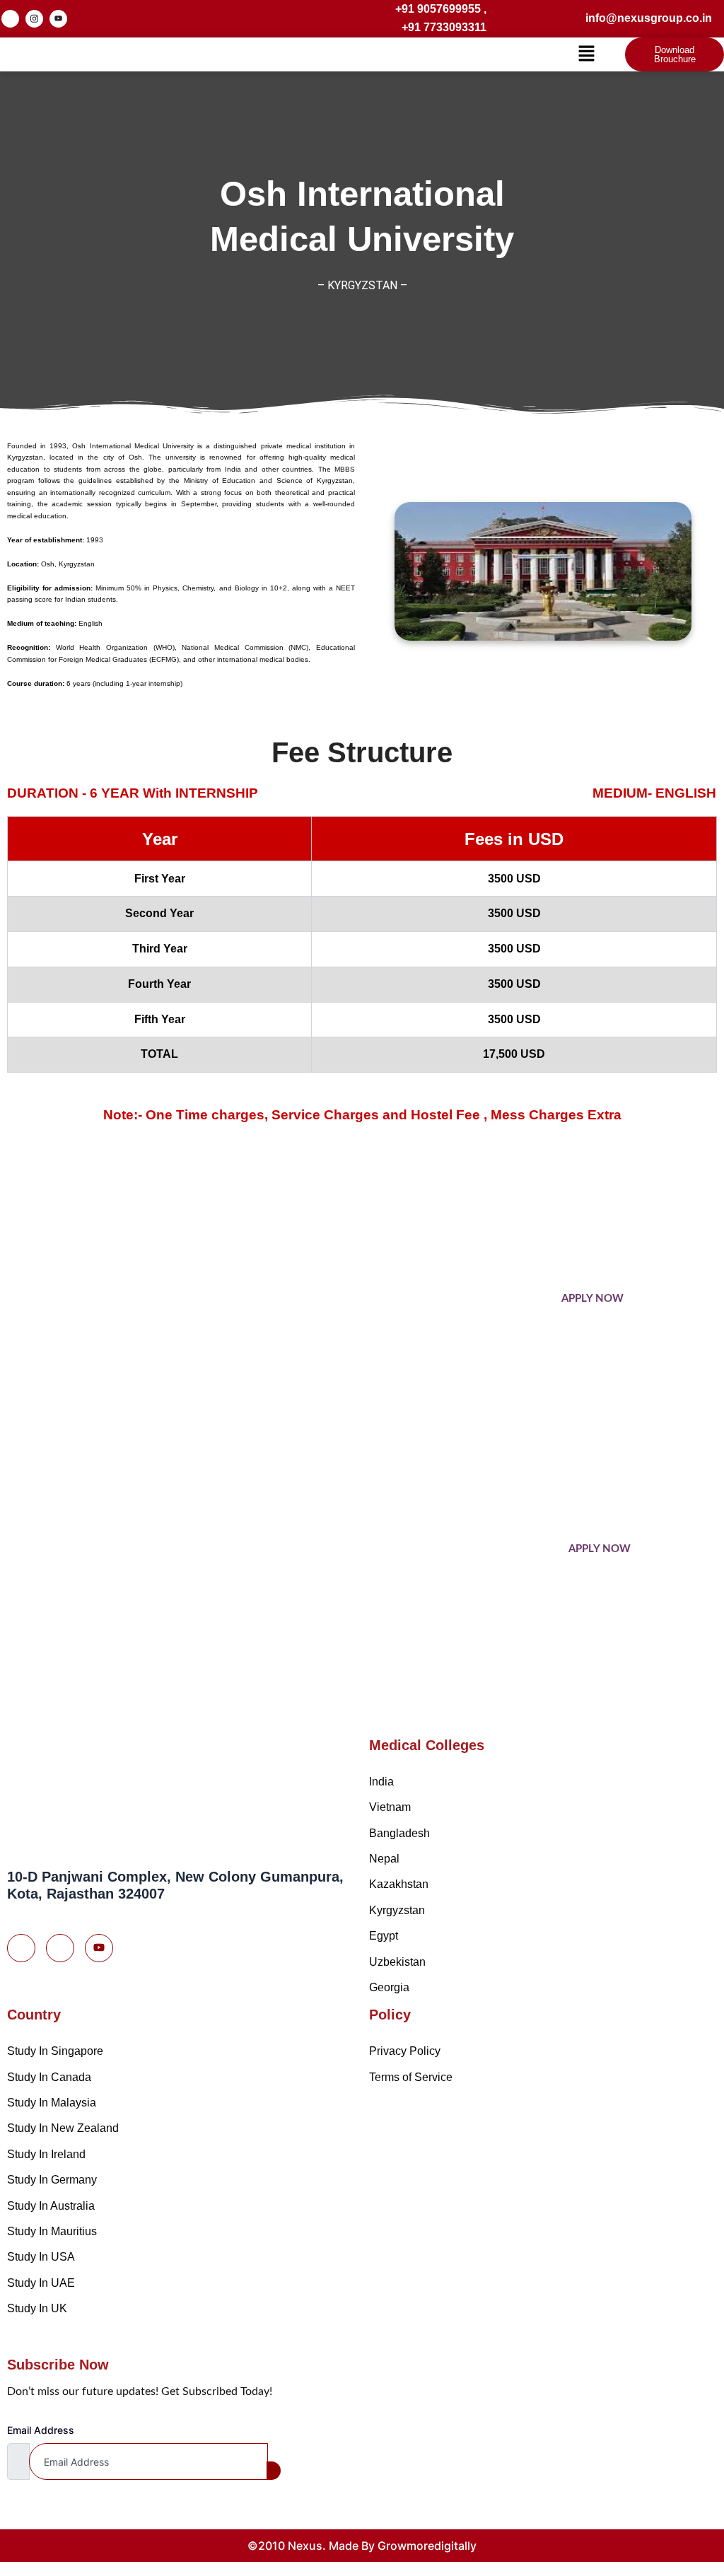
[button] (587, 54)
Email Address (41, 2430)
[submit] (274, 2471)
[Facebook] (10, 19)
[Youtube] (99, 1948)
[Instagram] (34, 19)
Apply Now (592, 1299)
